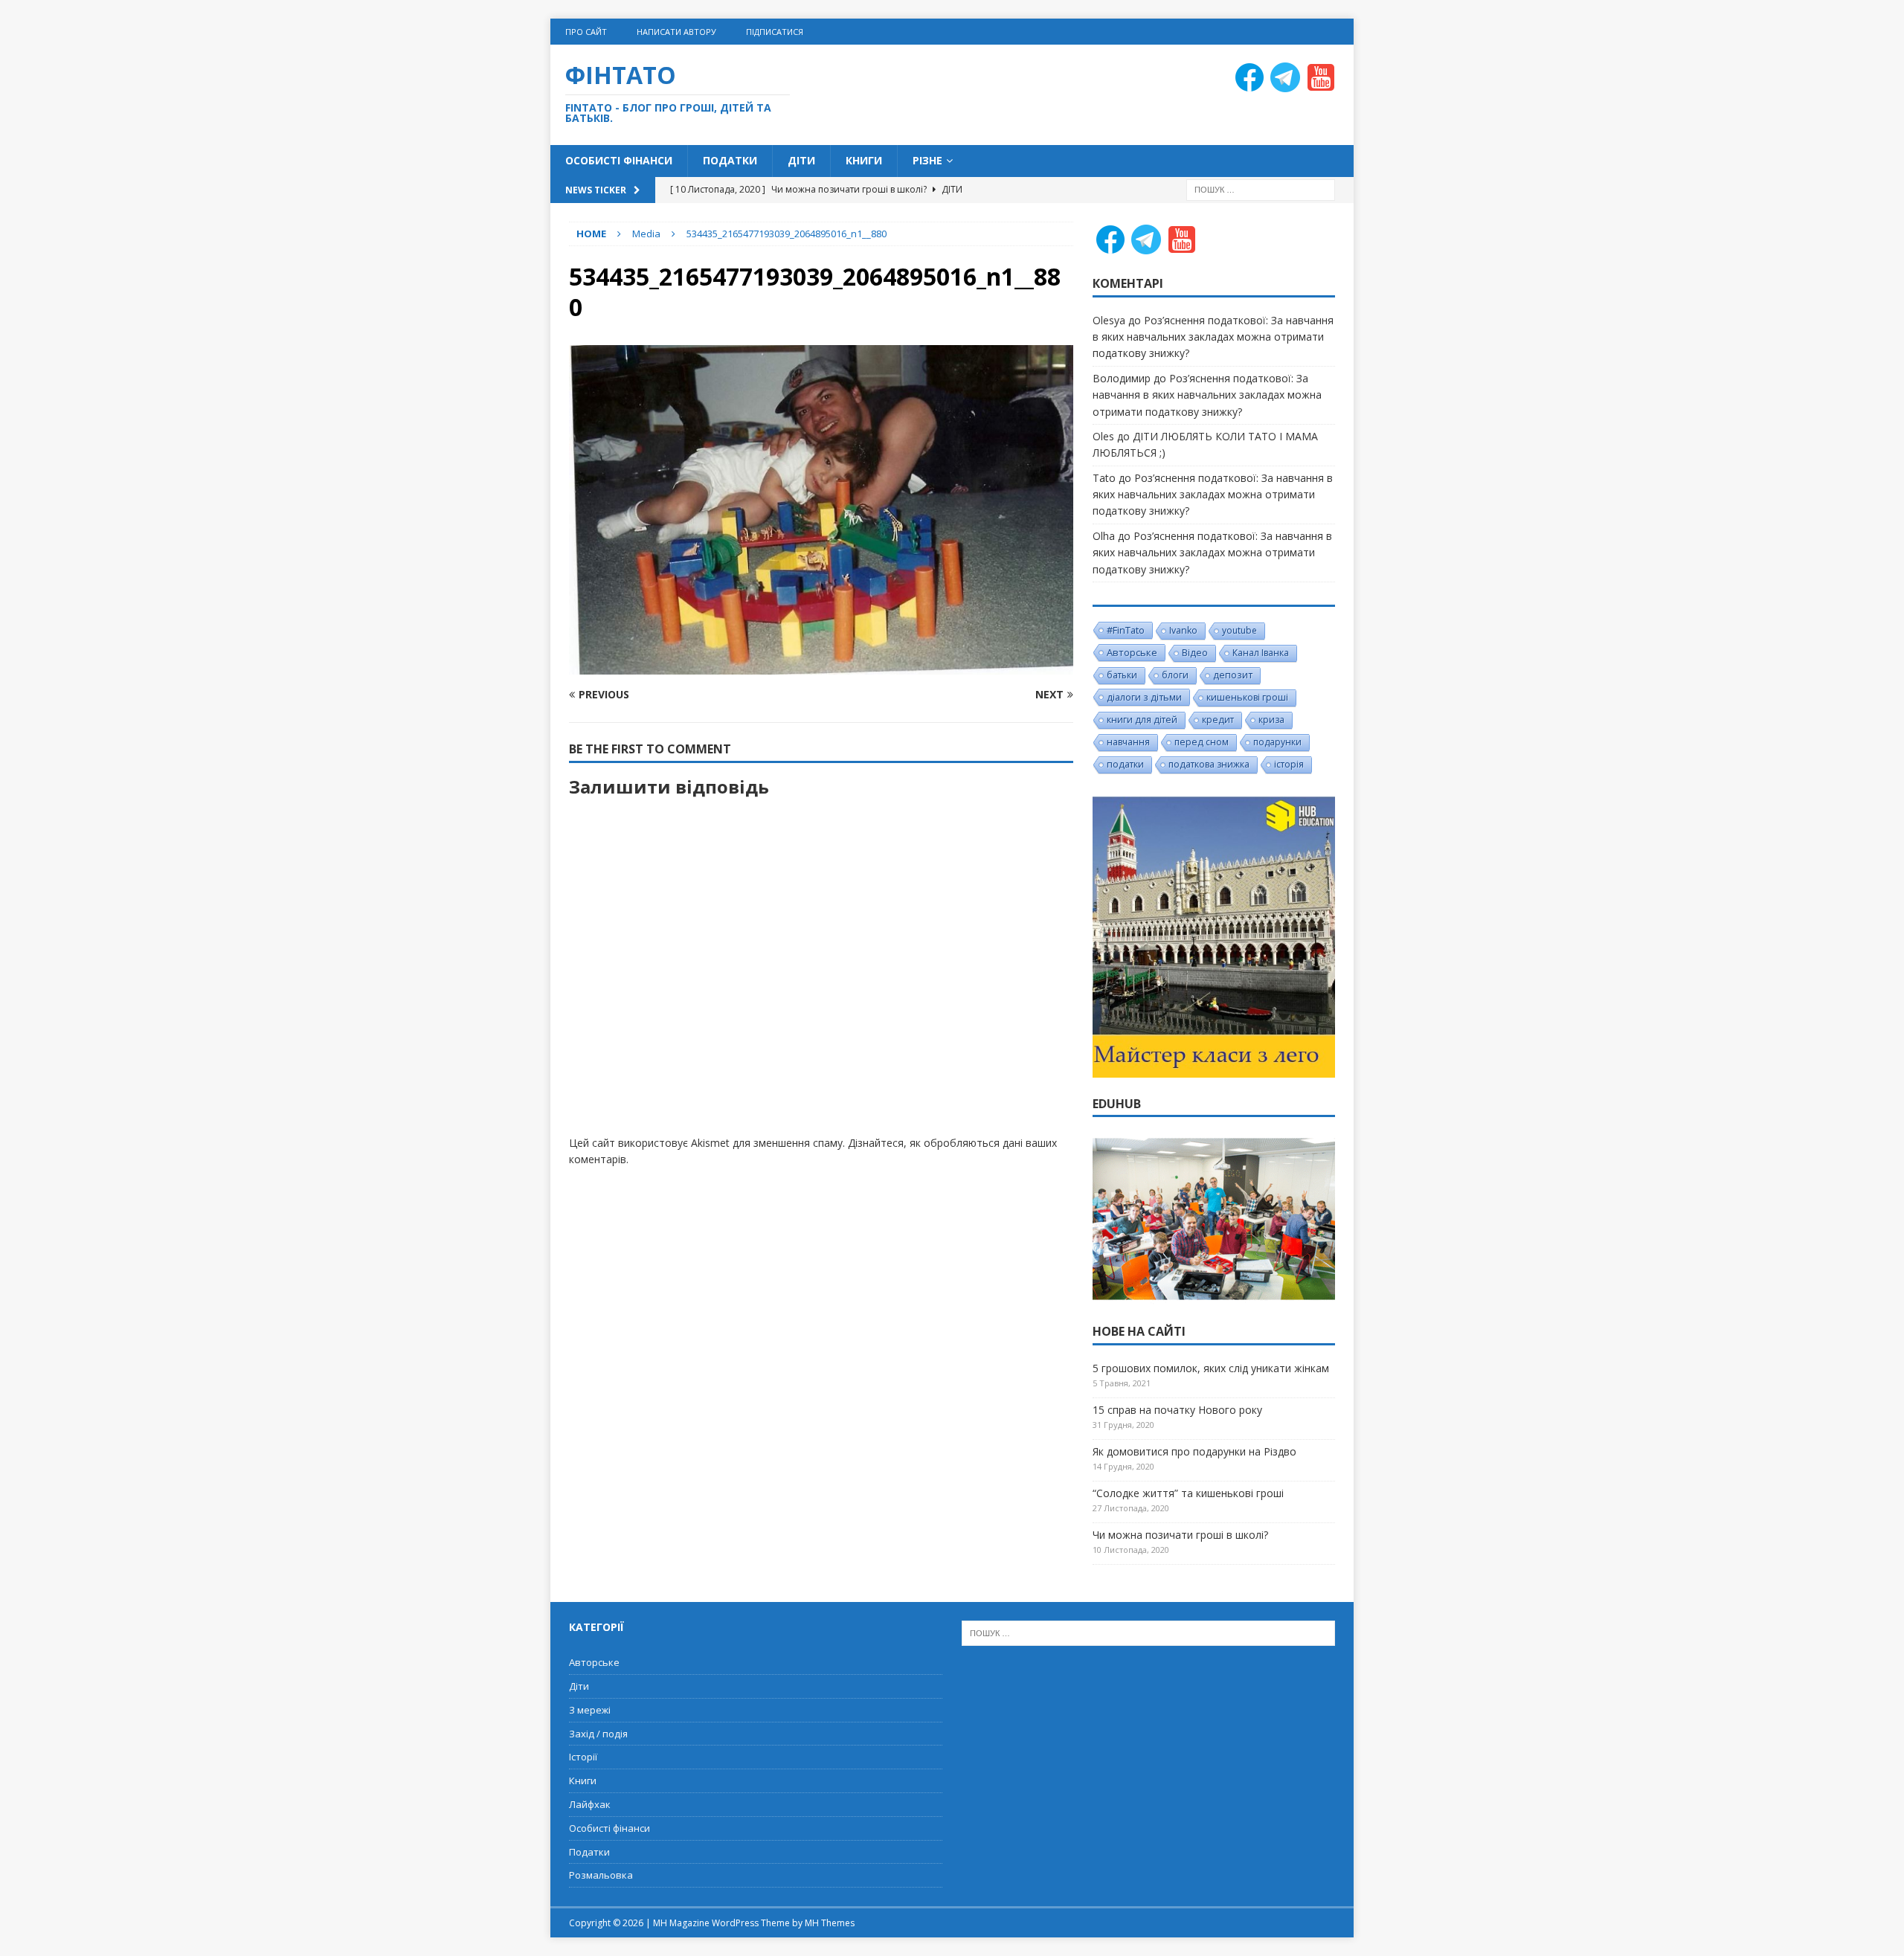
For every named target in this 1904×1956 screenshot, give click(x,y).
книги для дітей (1142, 720)
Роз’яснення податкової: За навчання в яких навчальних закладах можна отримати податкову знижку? (1213, 337)
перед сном (1202, 742)
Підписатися (775, 32)
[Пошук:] (1261, 189)
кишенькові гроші (1247, 697)
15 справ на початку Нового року (1177, 1410)
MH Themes (830, 1923)
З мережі (590, 1710)
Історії (583, 1757)
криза (1271, 720)
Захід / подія (598, 1734)
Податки (730, 160)
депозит (1233, 675)
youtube (1239, 630)
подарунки (1277, 742)
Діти (801, 160)
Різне (927, 160)
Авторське (1132, 652)
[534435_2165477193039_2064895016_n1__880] (821, 665)
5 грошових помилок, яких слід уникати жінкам (1211, 1368)
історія (1289, 764)
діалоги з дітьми (1144, 697)
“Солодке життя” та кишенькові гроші (1188, 1493)
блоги (1175, 675)
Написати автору (676, 32)
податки (1125, 764)
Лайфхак (590, 1804)
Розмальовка (601, 1875)
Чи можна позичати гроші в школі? (1180, 1535)
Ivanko (1183, 630)
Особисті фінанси (619, 160)
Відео (1195, 653)
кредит (1218, 720)
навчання (1128, 742)
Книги (864, 160)
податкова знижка (1209, 764)
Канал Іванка (1261, 653)
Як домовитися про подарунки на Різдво (1194, 1451)
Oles (1103, 436)
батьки (1122, 675)
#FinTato (1126, 630)
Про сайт (586, 32)
